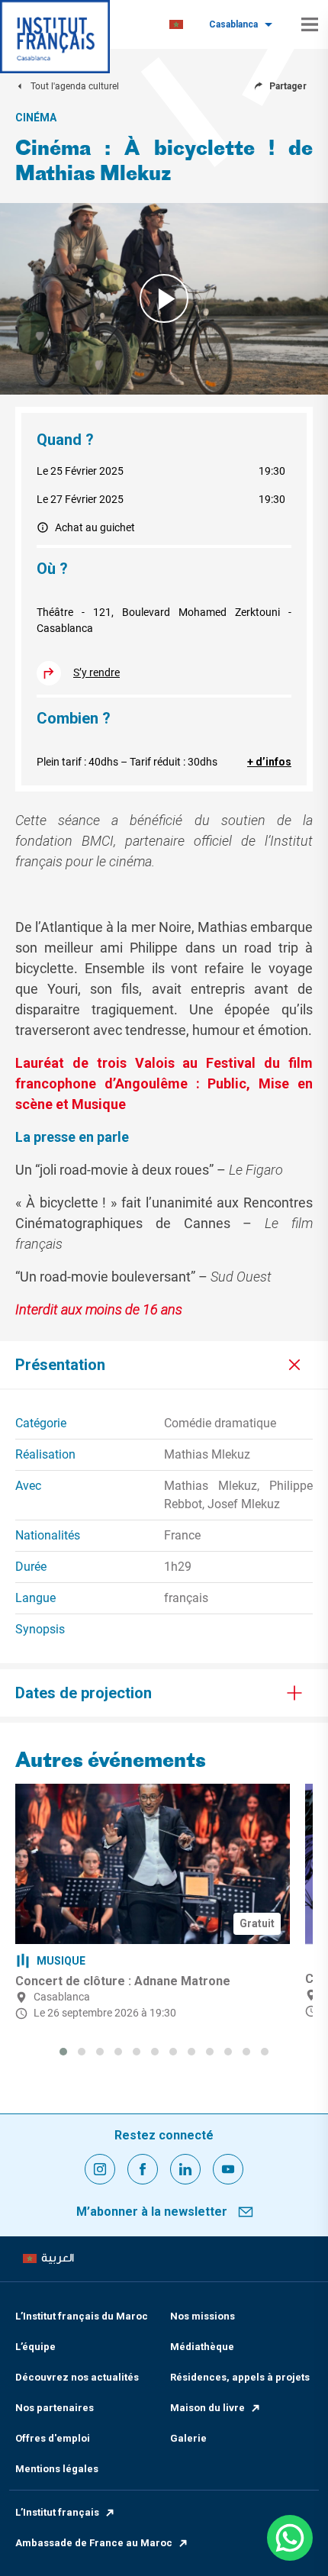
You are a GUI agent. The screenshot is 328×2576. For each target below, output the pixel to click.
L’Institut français (57, 2512)
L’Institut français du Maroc (82, 2316)
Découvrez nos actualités (77, 2377)
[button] (63, 2052)
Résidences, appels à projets (240, 2377)
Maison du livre (207, 2408)
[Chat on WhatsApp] (290, 2538)
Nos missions (203, 2316)
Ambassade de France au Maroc (94, 2543)
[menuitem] (176, 25)
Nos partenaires (55, 2408)
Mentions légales (57, 2469)
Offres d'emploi (53, 2438)
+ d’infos (269, 762)
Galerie (188, 2438)
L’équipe (35, 2347)
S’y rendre (96, 672)
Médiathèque (202, 2347)
